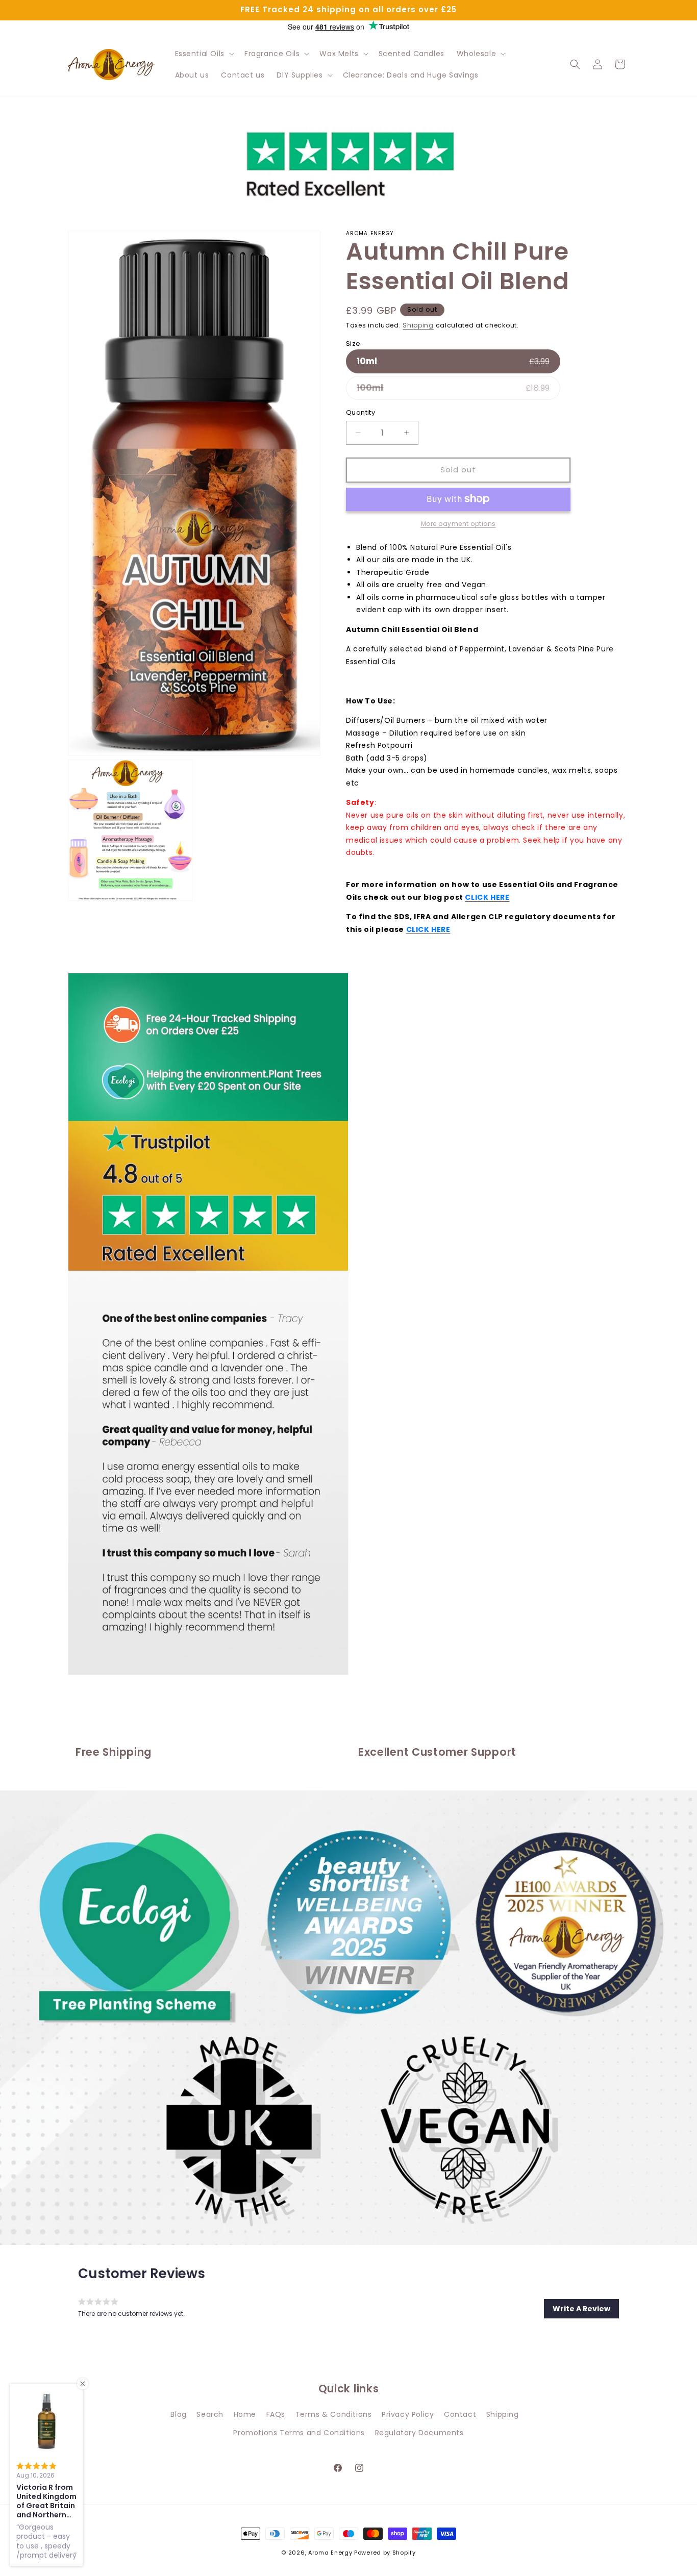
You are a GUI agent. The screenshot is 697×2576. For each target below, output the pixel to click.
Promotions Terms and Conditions (299, 2432)
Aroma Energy (330, 2553)
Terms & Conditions (334, 2414)
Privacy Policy (408, 2414)
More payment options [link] (458, 523)
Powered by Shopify (385, 2553)
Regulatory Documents (419, 2432)
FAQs (276, 2414)
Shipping (418, 325)
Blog (178, 2414)
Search (210, 2414)
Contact (460, 2414)
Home (245, 2414)
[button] (204, 54)
